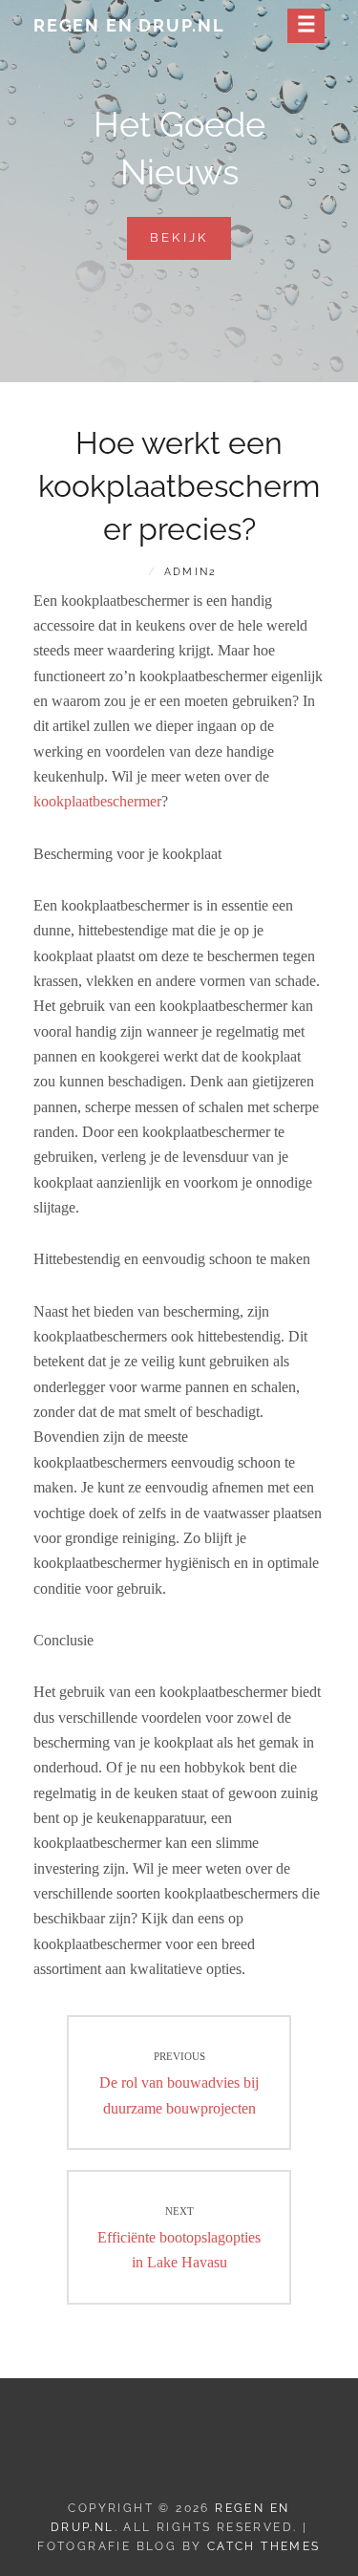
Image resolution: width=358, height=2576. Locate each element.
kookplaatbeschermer (97, 801)
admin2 (190, 572)
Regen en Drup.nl (129, 25)
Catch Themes (264, 2546)
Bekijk (191, 245)
